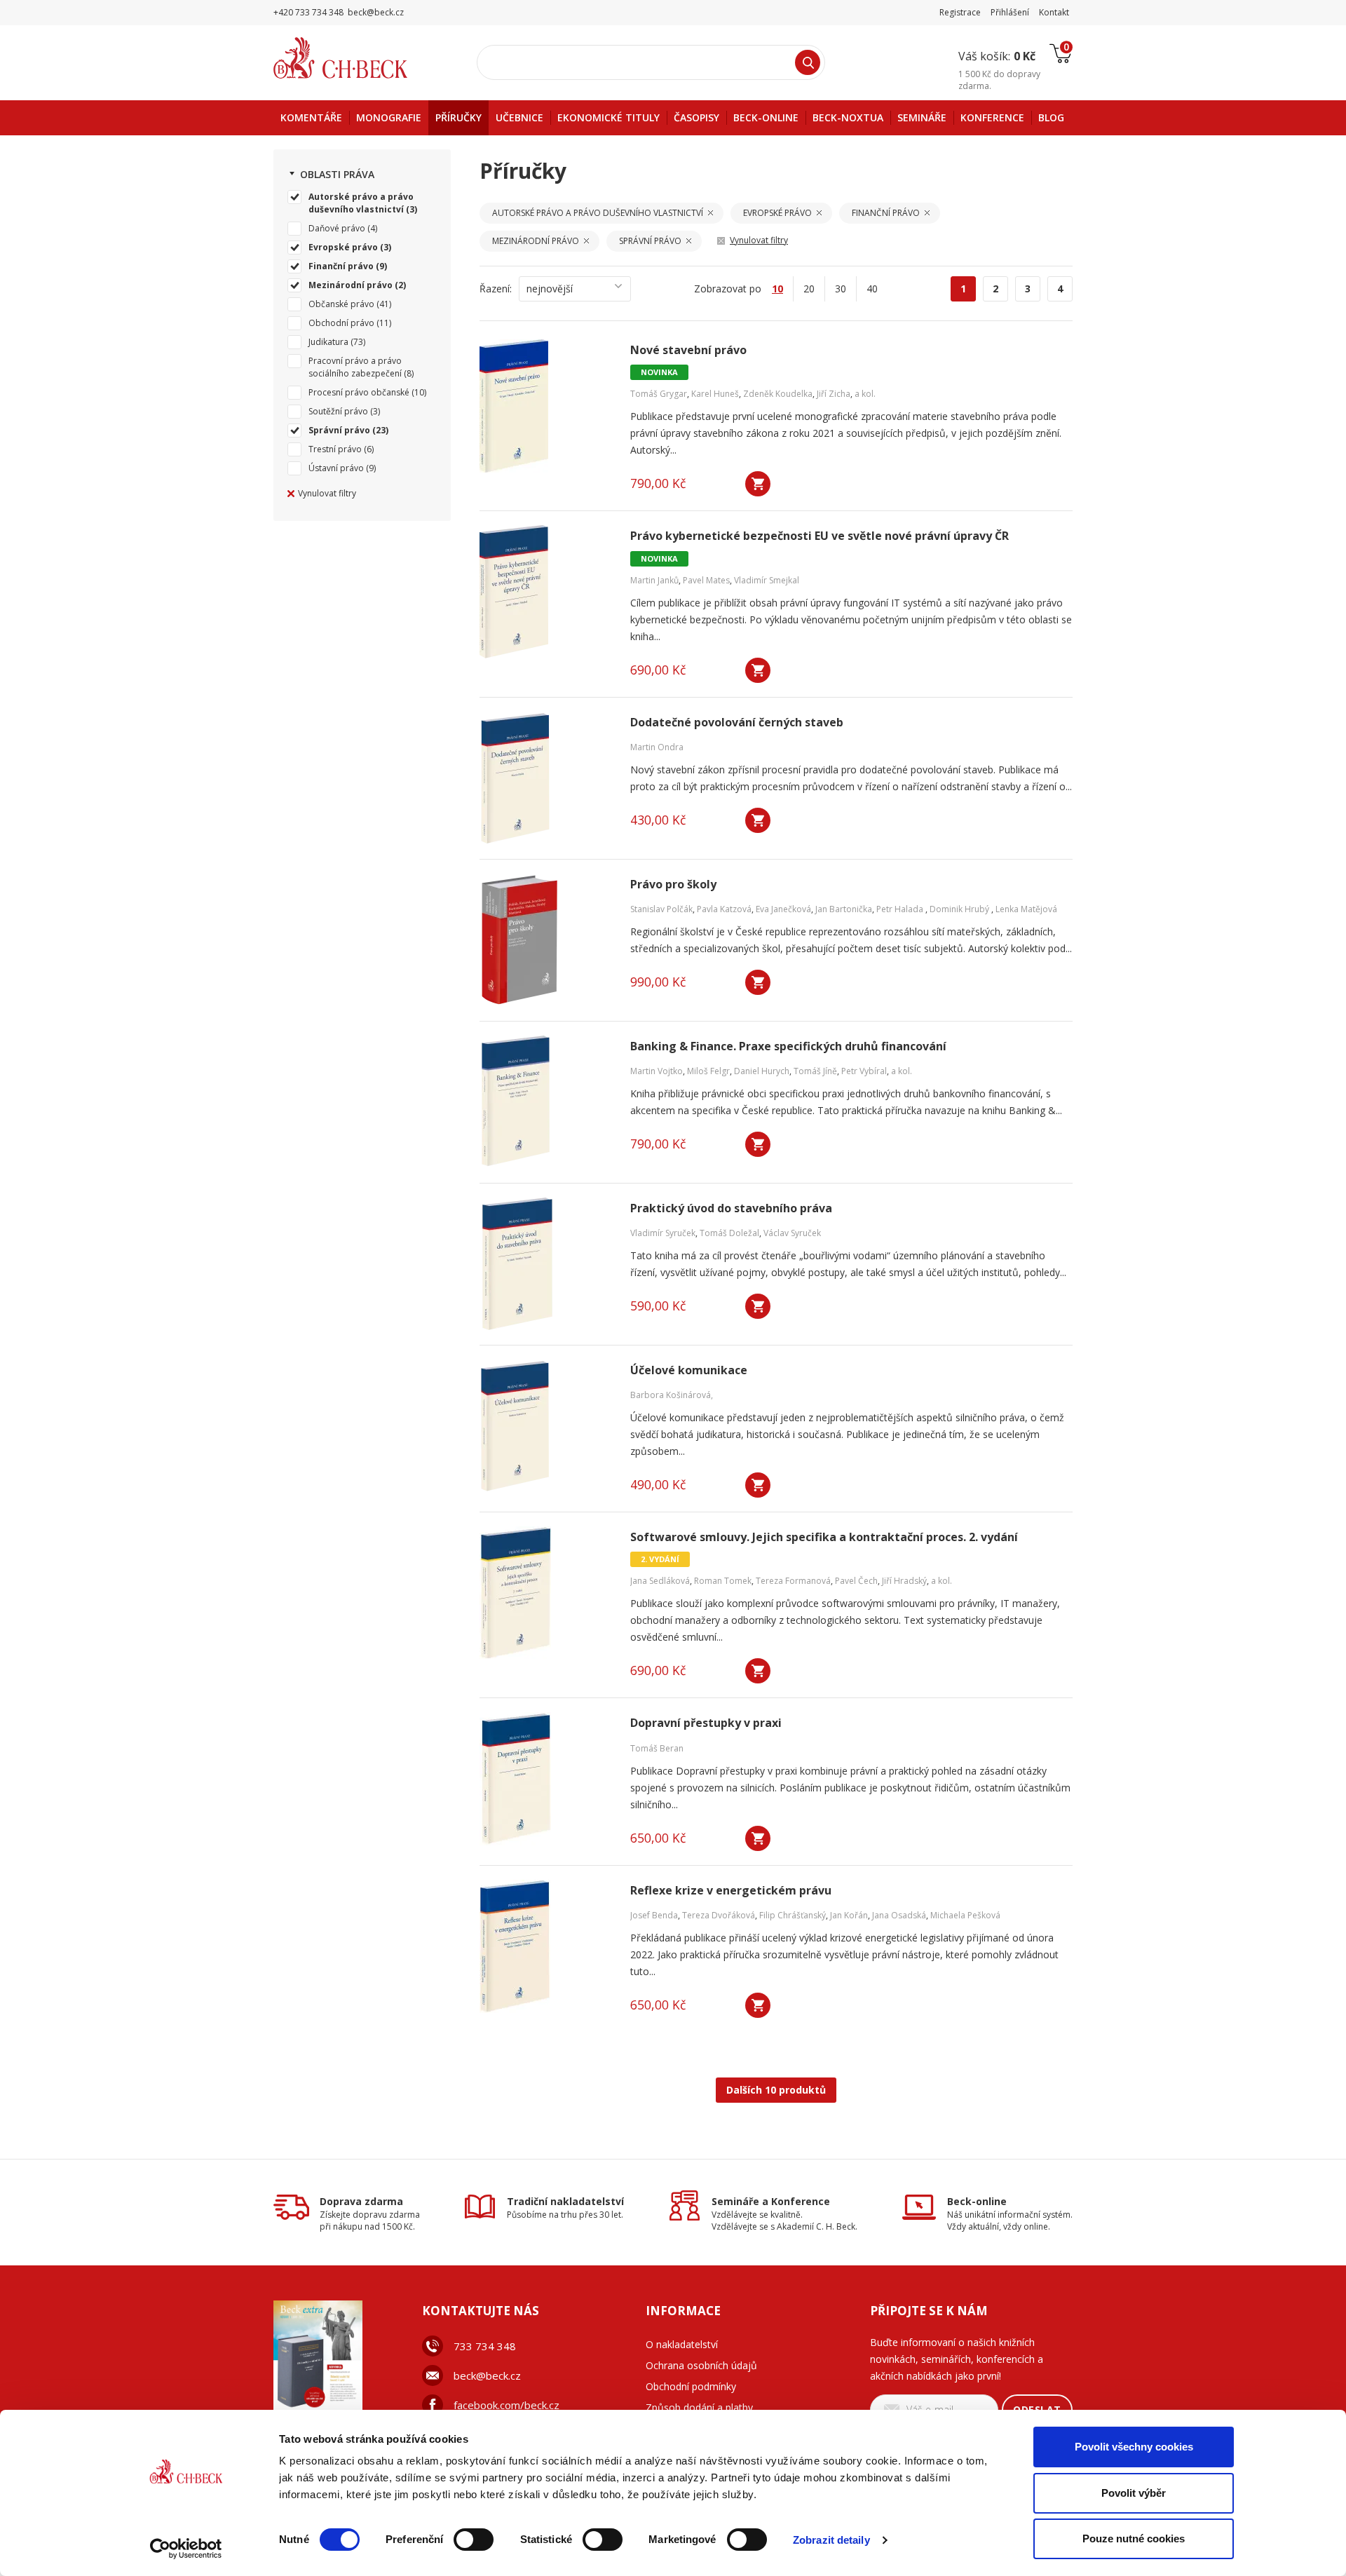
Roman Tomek (723, 1581)
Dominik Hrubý (960, 909)
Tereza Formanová (793, 1581)
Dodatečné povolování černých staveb (737, 723)
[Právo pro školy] (546, 940)
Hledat (808, 62)
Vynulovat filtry (327, 493)
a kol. (865, 394)
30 (841, 289)
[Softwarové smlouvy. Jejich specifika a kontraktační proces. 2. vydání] (546, 1593)
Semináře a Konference (771, 2201)
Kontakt (1054, 12)
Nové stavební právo (688, 350)
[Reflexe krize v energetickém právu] (546, 1946)
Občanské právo (341, 304)
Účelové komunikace (689, 1370)
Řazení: (496, 289)
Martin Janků (654, 580)
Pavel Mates (706, 580)
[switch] (474, 2540)
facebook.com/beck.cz (507, 2405)
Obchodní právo (341, 323)
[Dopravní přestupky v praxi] (546, 1779)
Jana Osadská (899, 1915)
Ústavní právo (336, 468)
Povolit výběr (1134, 2493)
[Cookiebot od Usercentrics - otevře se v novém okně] (186, 2549)
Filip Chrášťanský (793, 1915)
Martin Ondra (657, 747)
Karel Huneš (715, 394)
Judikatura (328, 342)
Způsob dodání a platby (699, 2407)
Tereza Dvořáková (719, 1915)
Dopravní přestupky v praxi (706, 1723)
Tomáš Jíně (815, 1071)
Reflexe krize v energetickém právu (731, 1891)
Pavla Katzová (724, 909)
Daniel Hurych (762, 1071)
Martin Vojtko (657, 1071)
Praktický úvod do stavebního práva (731, 1208)
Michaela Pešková (965, 1915)
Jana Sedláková (660, 1581)
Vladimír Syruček (663, 1233)
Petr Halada (901, 909)
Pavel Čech (856, 1581)
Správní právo (339, 430)
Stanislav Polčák (661, 909)
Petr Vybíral (864, 1071)
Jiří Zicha (834, 394)
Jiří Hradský (904, 1581)
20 (809, 289)
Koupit (758, 484)
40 (872, 289)
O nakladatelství (682, 2344)
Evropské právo (343, 247)
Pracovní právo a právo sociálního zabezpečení (355, 367)
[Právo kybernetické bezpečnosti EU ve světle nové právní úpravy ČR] (546, 592)
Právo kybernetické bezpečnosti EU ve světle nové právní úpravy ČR (820, 536)
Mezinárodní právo (351, 285)
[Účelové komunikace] (546, 1426)
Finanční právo (341, 266)
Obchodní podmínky (691, 2386)
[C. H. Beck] (360, 58)
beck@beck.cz (487, 2375)
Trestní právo (335, 449)
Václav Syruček (792, 1233)
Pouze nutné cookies (1134, 2538)
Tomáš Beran (657, 1748)
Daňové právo (337, 228)
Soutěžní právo (338, 411)
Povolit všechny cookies (1134, 2447)
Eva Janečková (783, 909)
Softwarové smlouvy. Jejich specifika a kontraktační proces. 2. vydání (824, 1537)
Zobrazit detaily (831, 2540)
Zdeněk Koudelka (778, 394)
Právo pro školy (673, 884)
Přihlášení (1010, 12)
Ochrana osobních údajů (701, 2365)
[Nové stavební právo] (546, 406)
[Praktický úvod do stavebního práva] (546, 1264)
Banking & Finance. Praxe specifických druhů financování (788, 1046)
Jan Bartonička (844, 909)
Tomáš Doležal (729, 1233)
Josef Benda (654, 1915)
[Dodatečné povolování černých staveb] (546, 778)
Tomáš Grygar (659, 394)
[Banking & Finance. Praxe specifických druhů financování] (546, 1102)
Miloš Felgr (708, 1071)
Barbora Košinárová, (672, 1395)
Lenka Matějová (1026, 909)
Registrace (960, 12)
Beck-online (977, 2201)
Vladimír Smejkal (767, 580)
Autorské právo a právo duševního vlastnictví (361, 203)
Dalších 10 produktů (776, 2090)
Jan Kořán (849, 1915)
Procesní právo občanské (359, 392)
